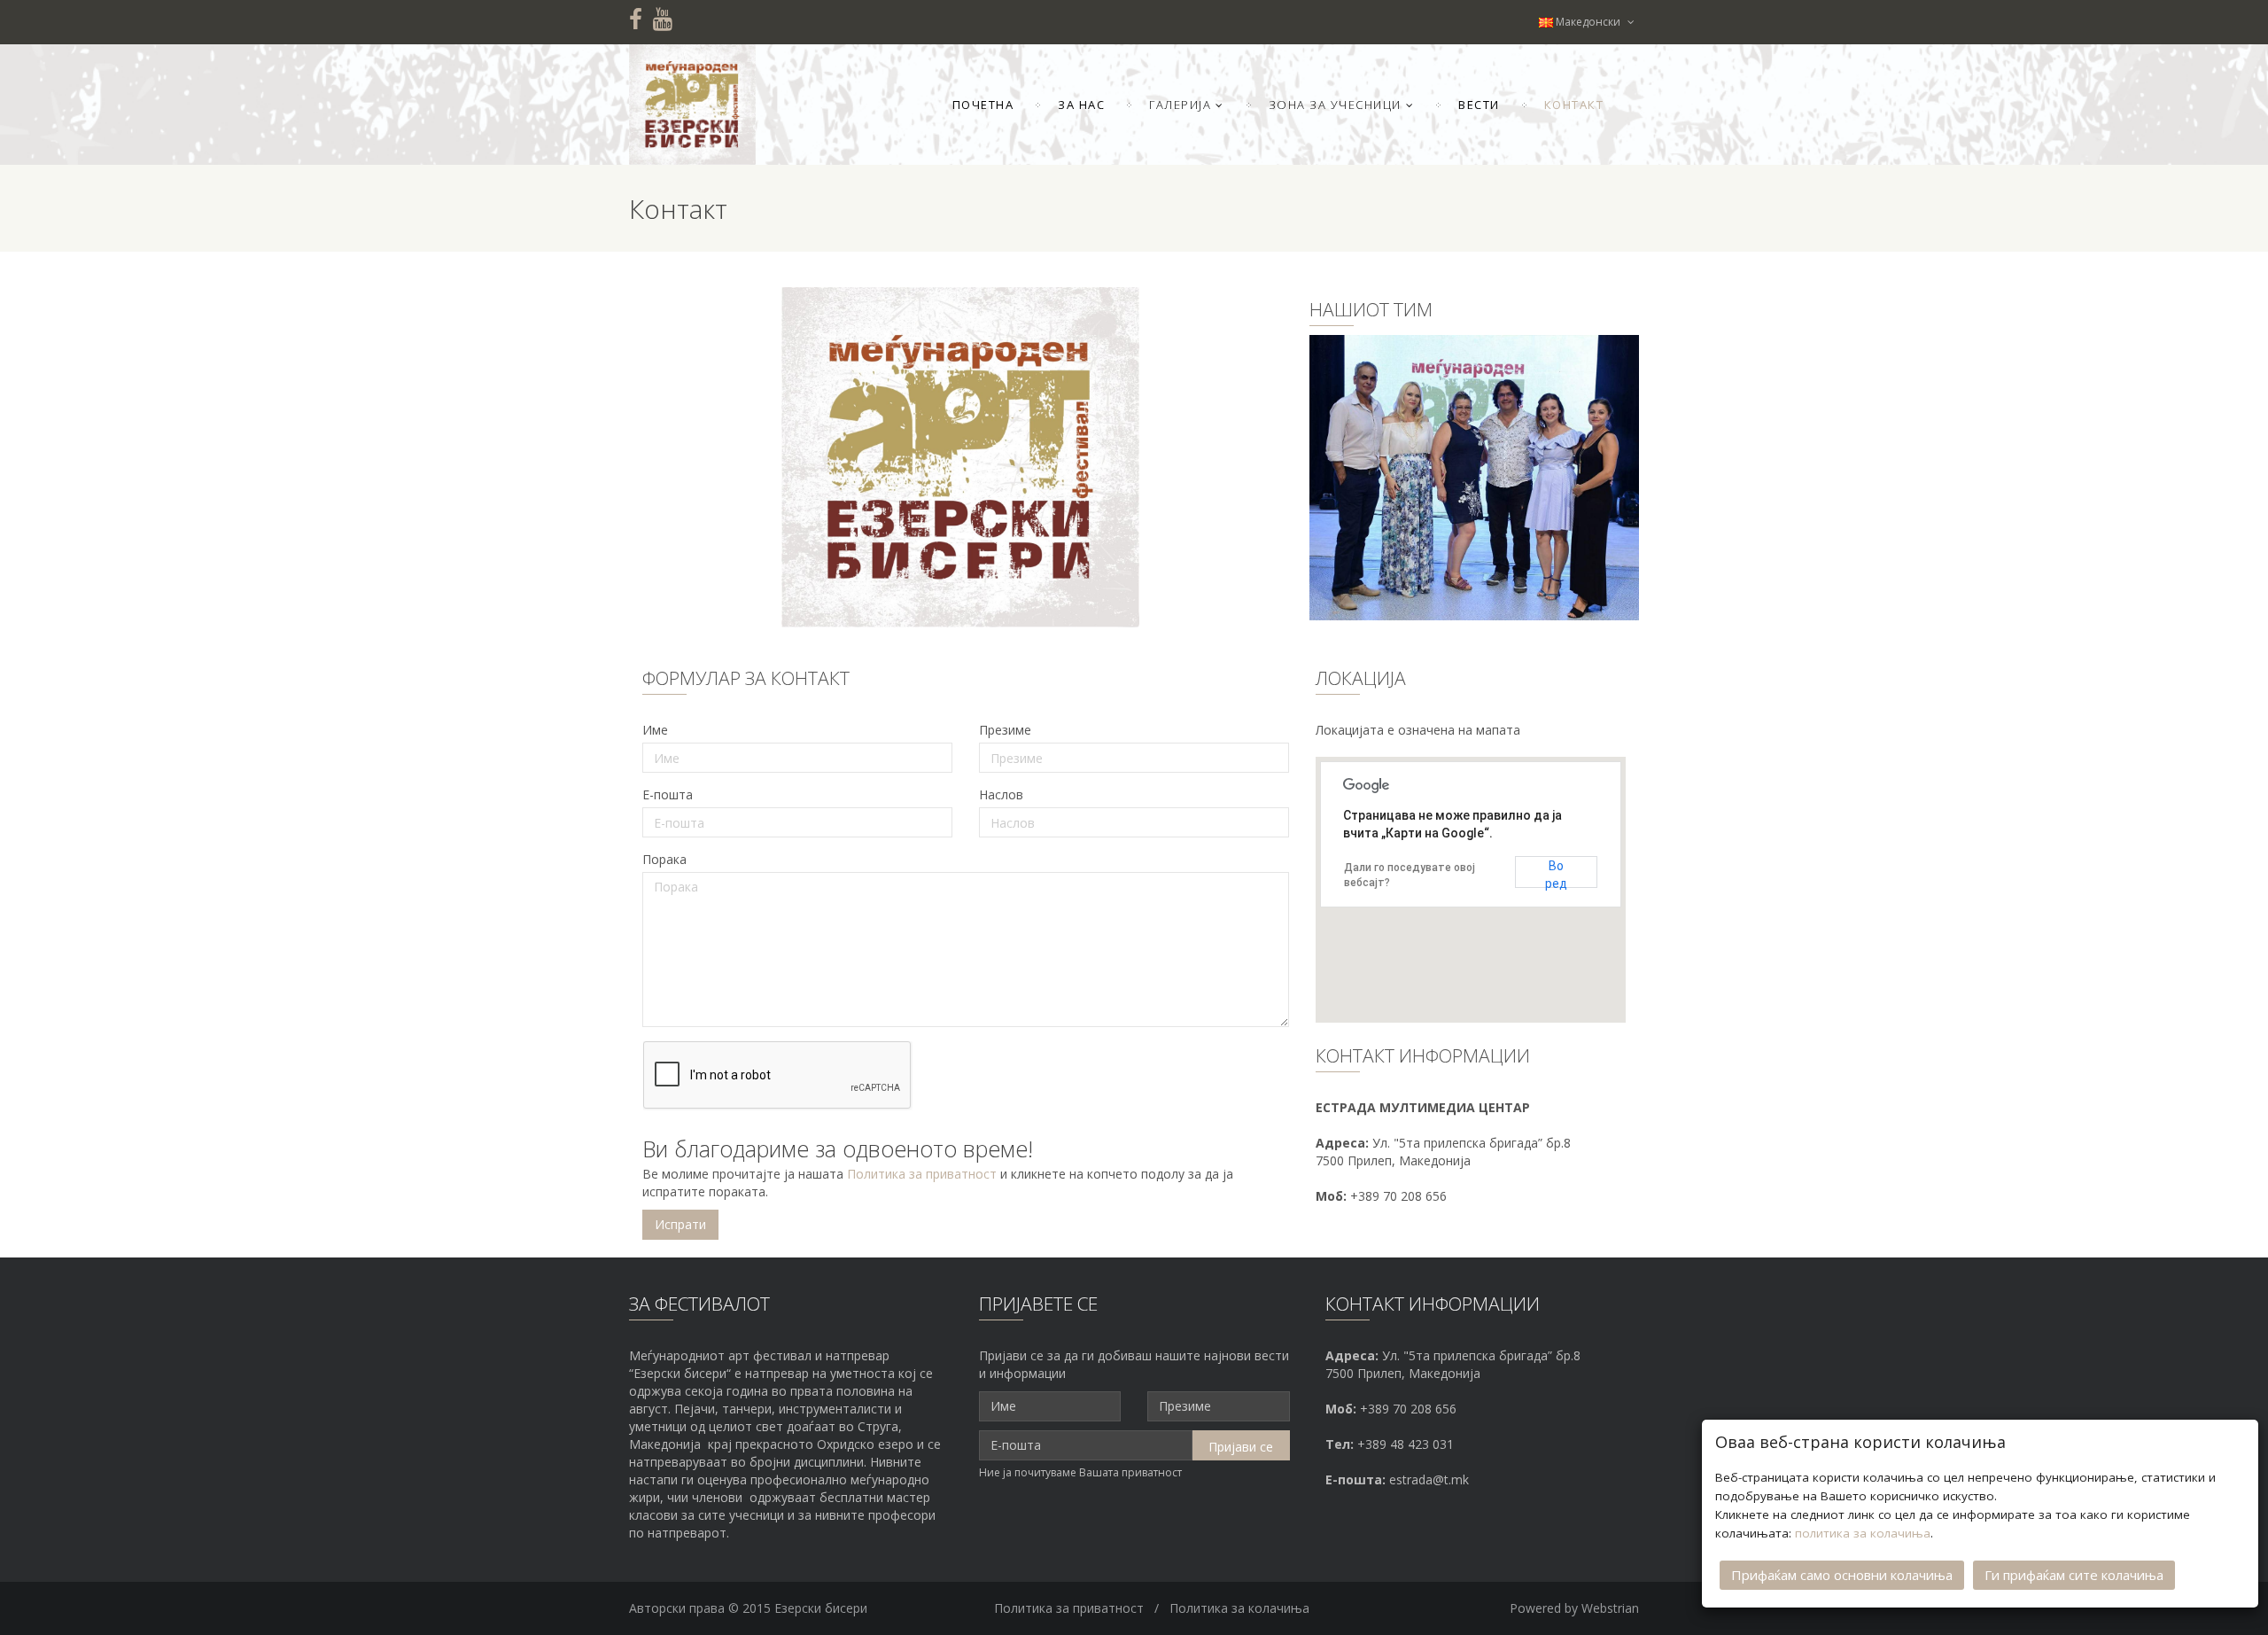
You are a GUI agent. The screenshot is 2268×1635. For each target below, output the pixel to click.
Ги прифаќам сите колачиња (2074, 1575)
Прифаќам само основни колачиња (1842, 1575)
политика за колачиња (1863, 1533)
